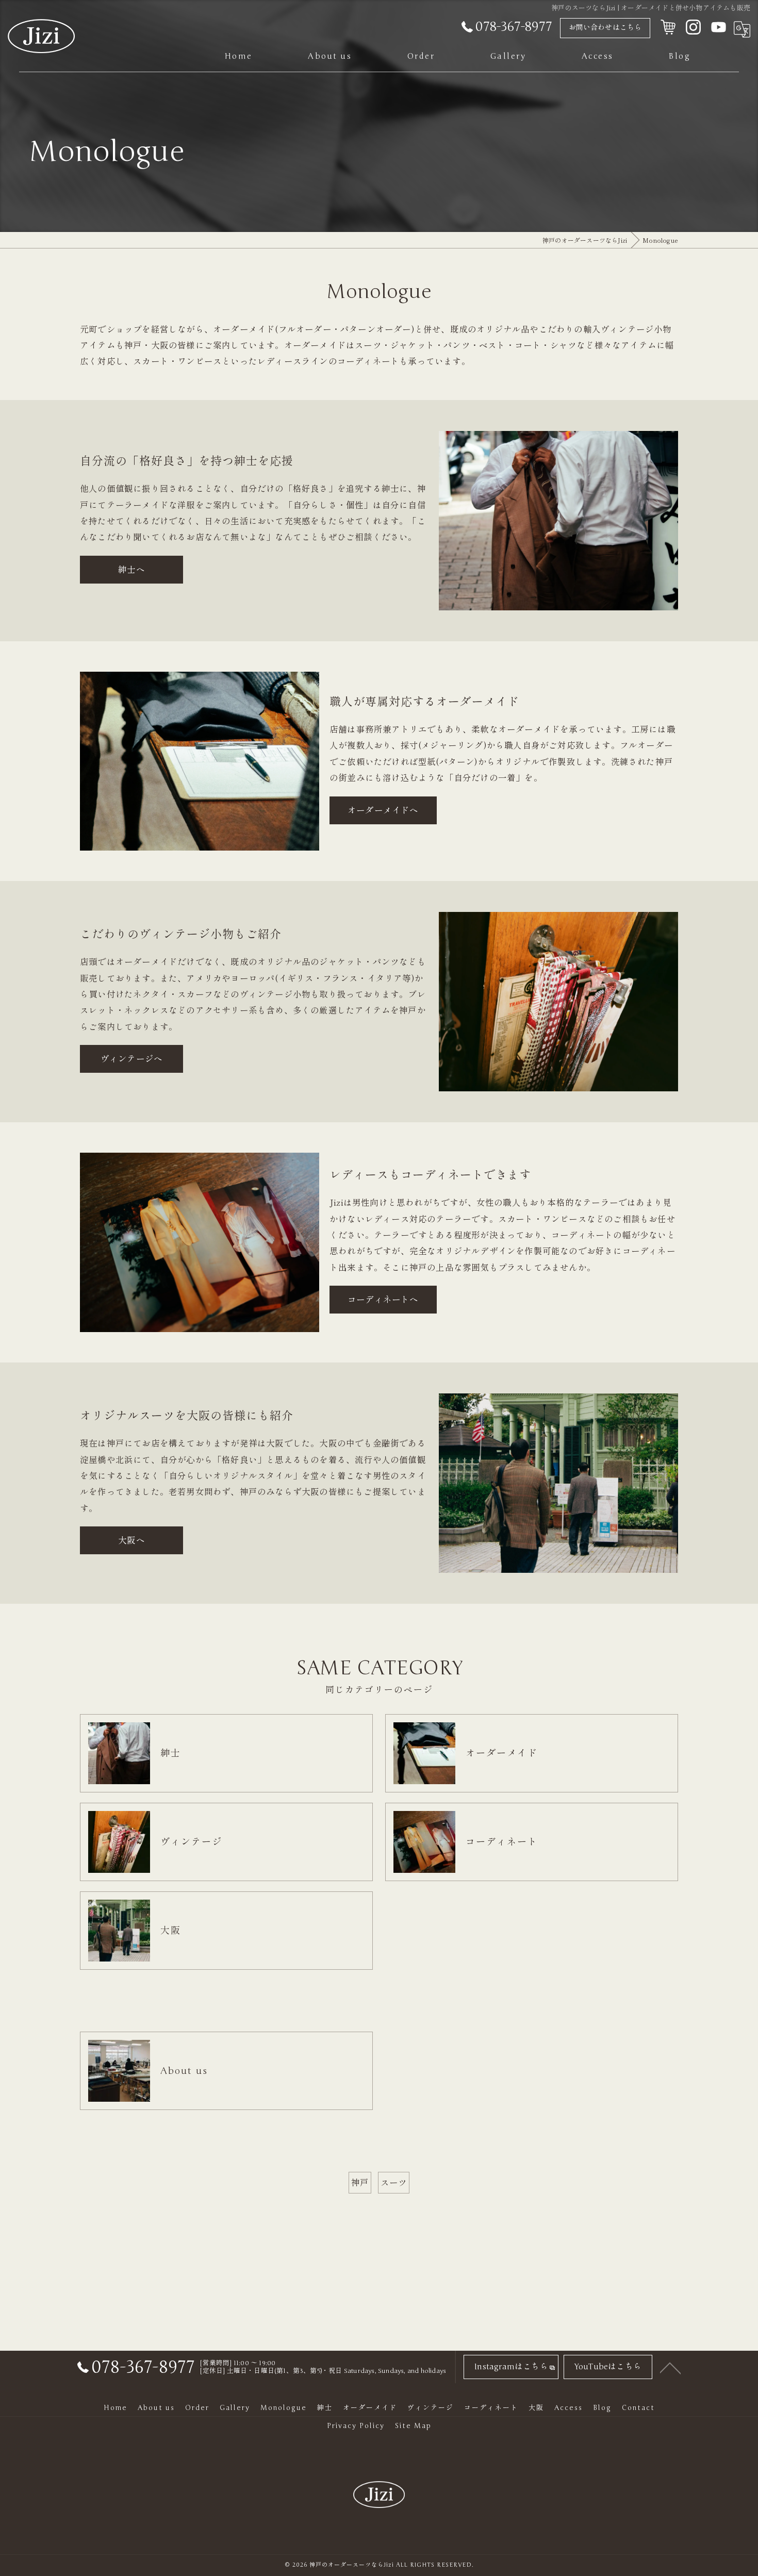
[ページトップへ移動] (670, 2367)
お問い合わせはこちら (605, 28)
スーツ (394, 2182)
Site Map (413, 2426)
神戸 (360, 2182)
